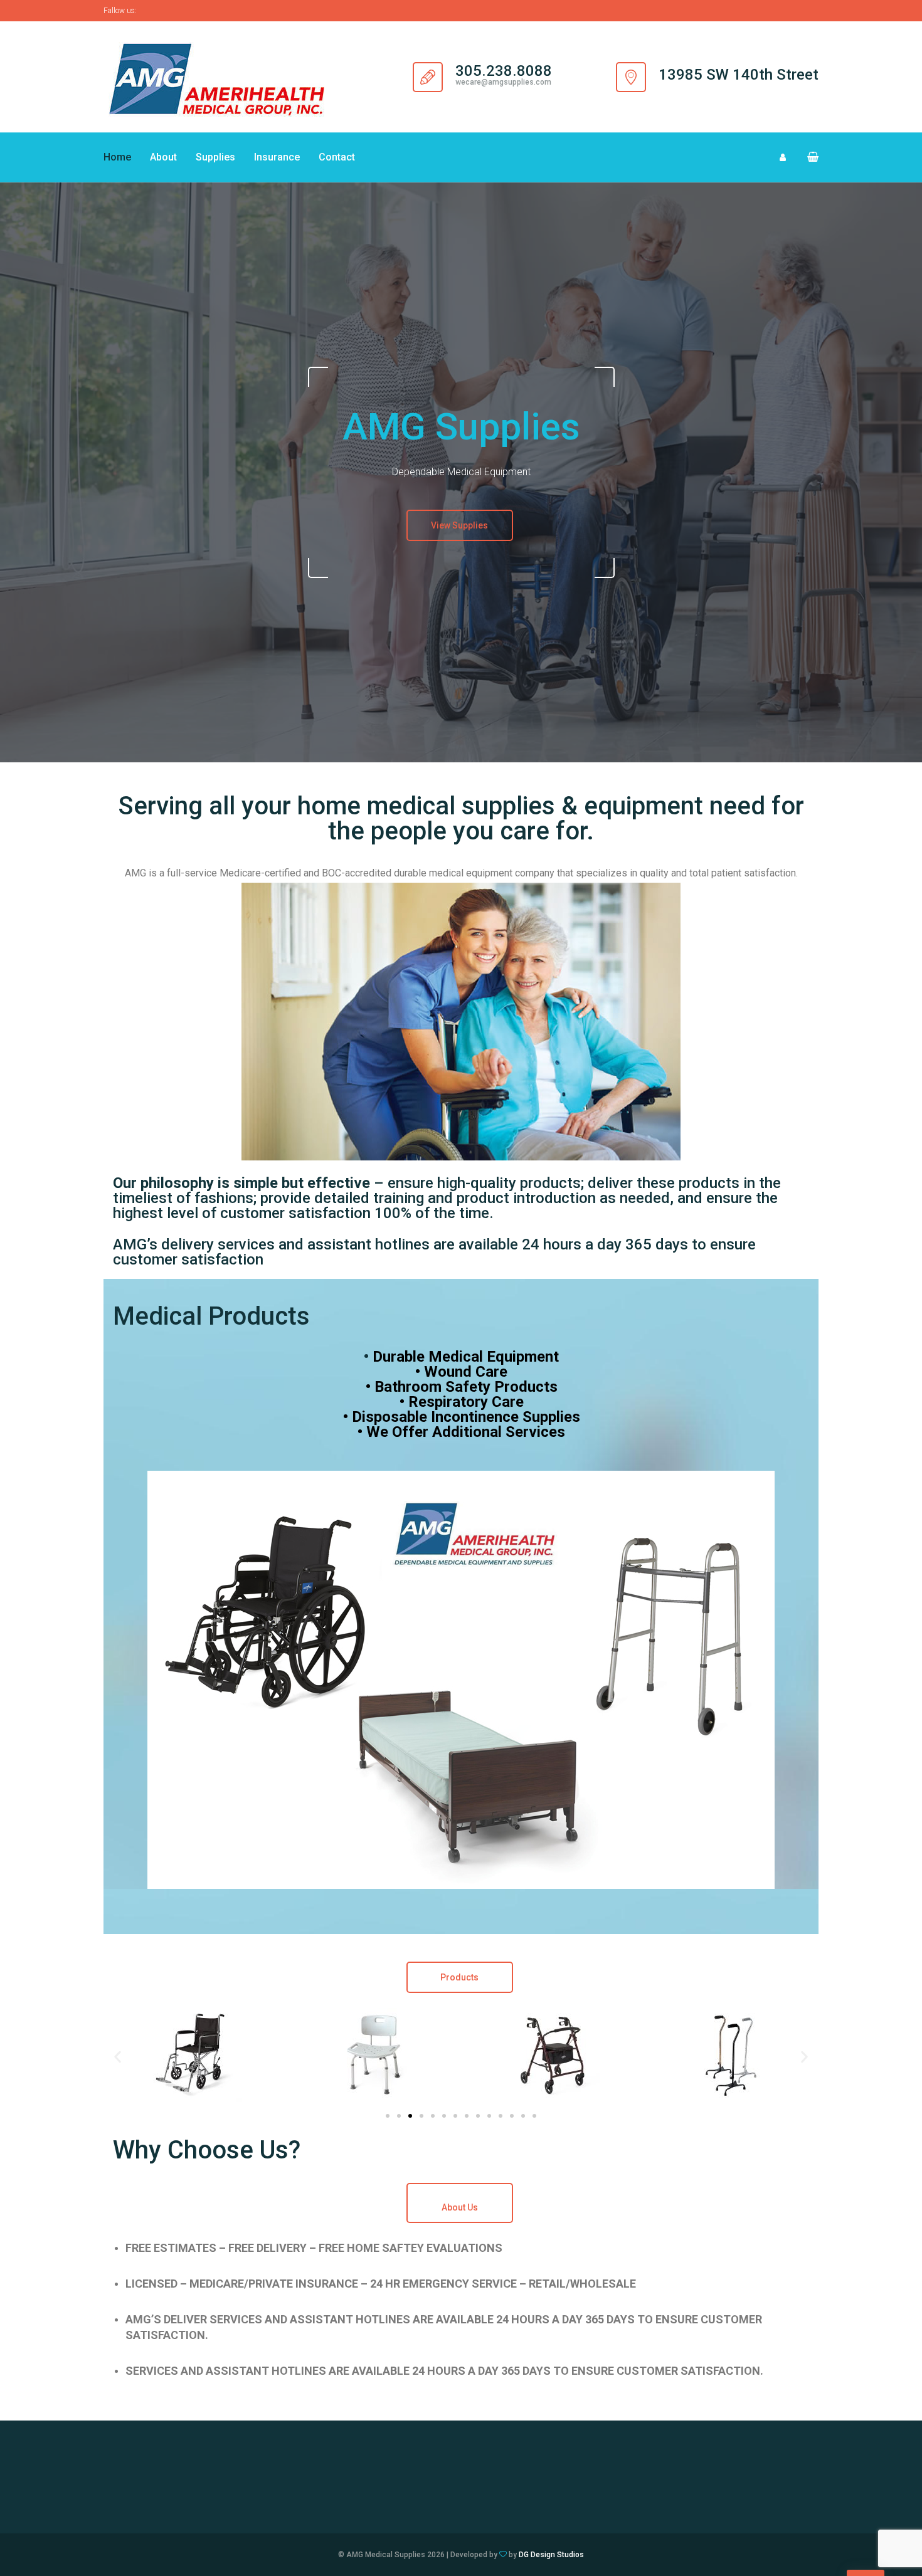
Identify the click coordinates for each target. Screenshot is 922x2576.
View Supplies (459, 525)
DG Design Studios (551, 2555)
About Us (460, 2207)
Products (459, 1977)
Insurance (277, 157)
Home (117, 157)
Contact (337, 157)
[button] (808, 157)
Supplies (215, 157)
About (163, 157)
